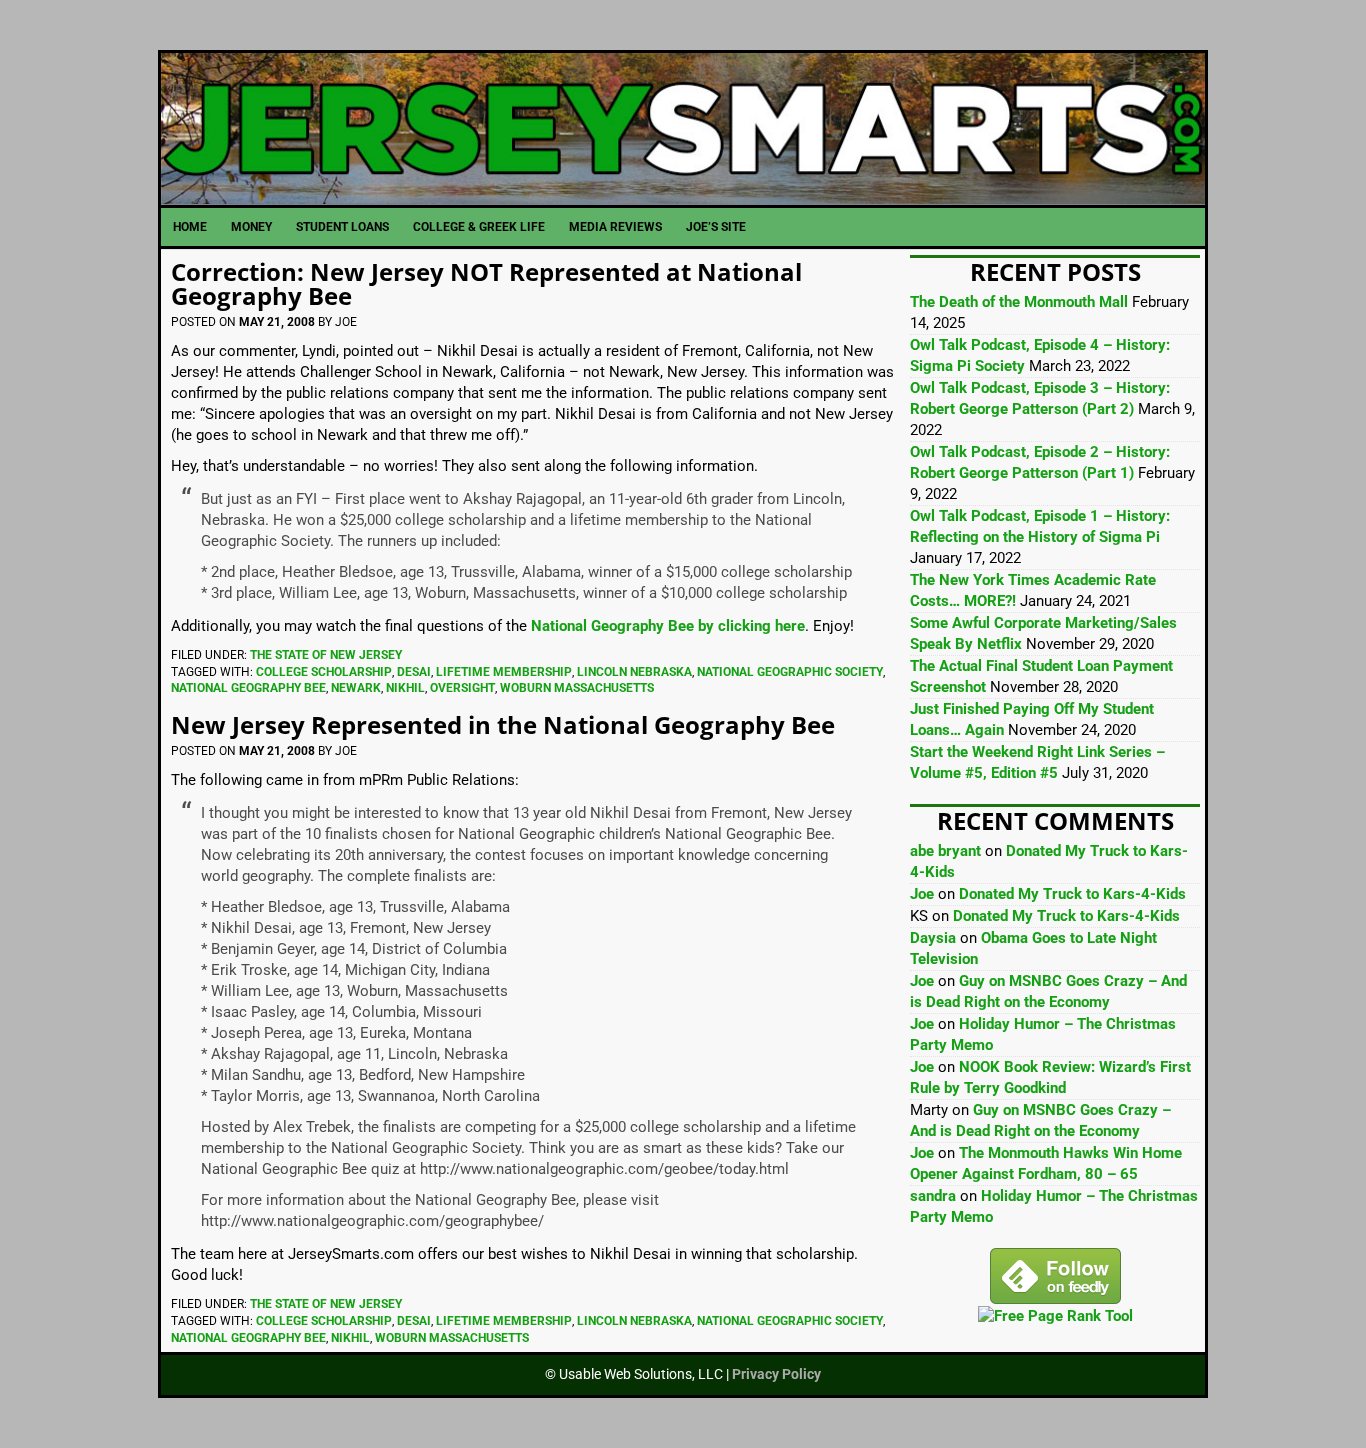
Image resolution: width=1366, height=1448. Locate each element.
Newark (356, 688)
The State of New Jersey (326, 655)
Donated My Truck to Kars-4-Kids (1072, 894)
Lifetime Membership (504, 672)
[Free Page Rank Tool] (1055, 1316)
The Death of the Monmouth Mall (1019, 302)
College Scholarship (324, 672)
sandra (933, 1196)
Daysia (933, 938)
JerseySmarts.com (683, 129)
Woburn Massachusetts (577, 688)
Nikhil (405, 688)
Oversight (462, 688)
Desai (414, 672)
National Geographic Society (790, 672)
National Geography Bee (248, 688)
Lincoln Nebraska (634, 672)
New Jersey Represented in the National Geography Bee (503, 724)
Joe (922, 894)
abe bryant (945, 851)
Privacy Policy (776, 1374)
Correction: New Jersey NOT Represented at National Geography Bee (486, 283)
